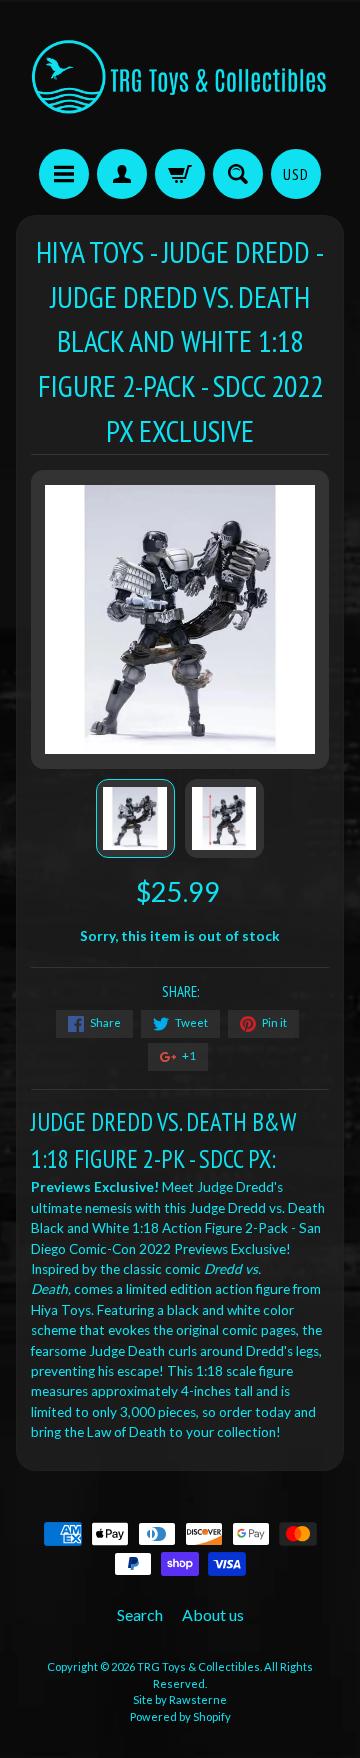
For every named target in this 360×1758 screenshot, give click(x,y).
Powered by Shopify (180, 1716)
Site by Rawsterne (180, 1699)
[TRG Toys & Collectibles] (180, 77)
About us (213, 1614)
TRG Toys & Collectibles (198, 1666)
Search (140, 1614)
